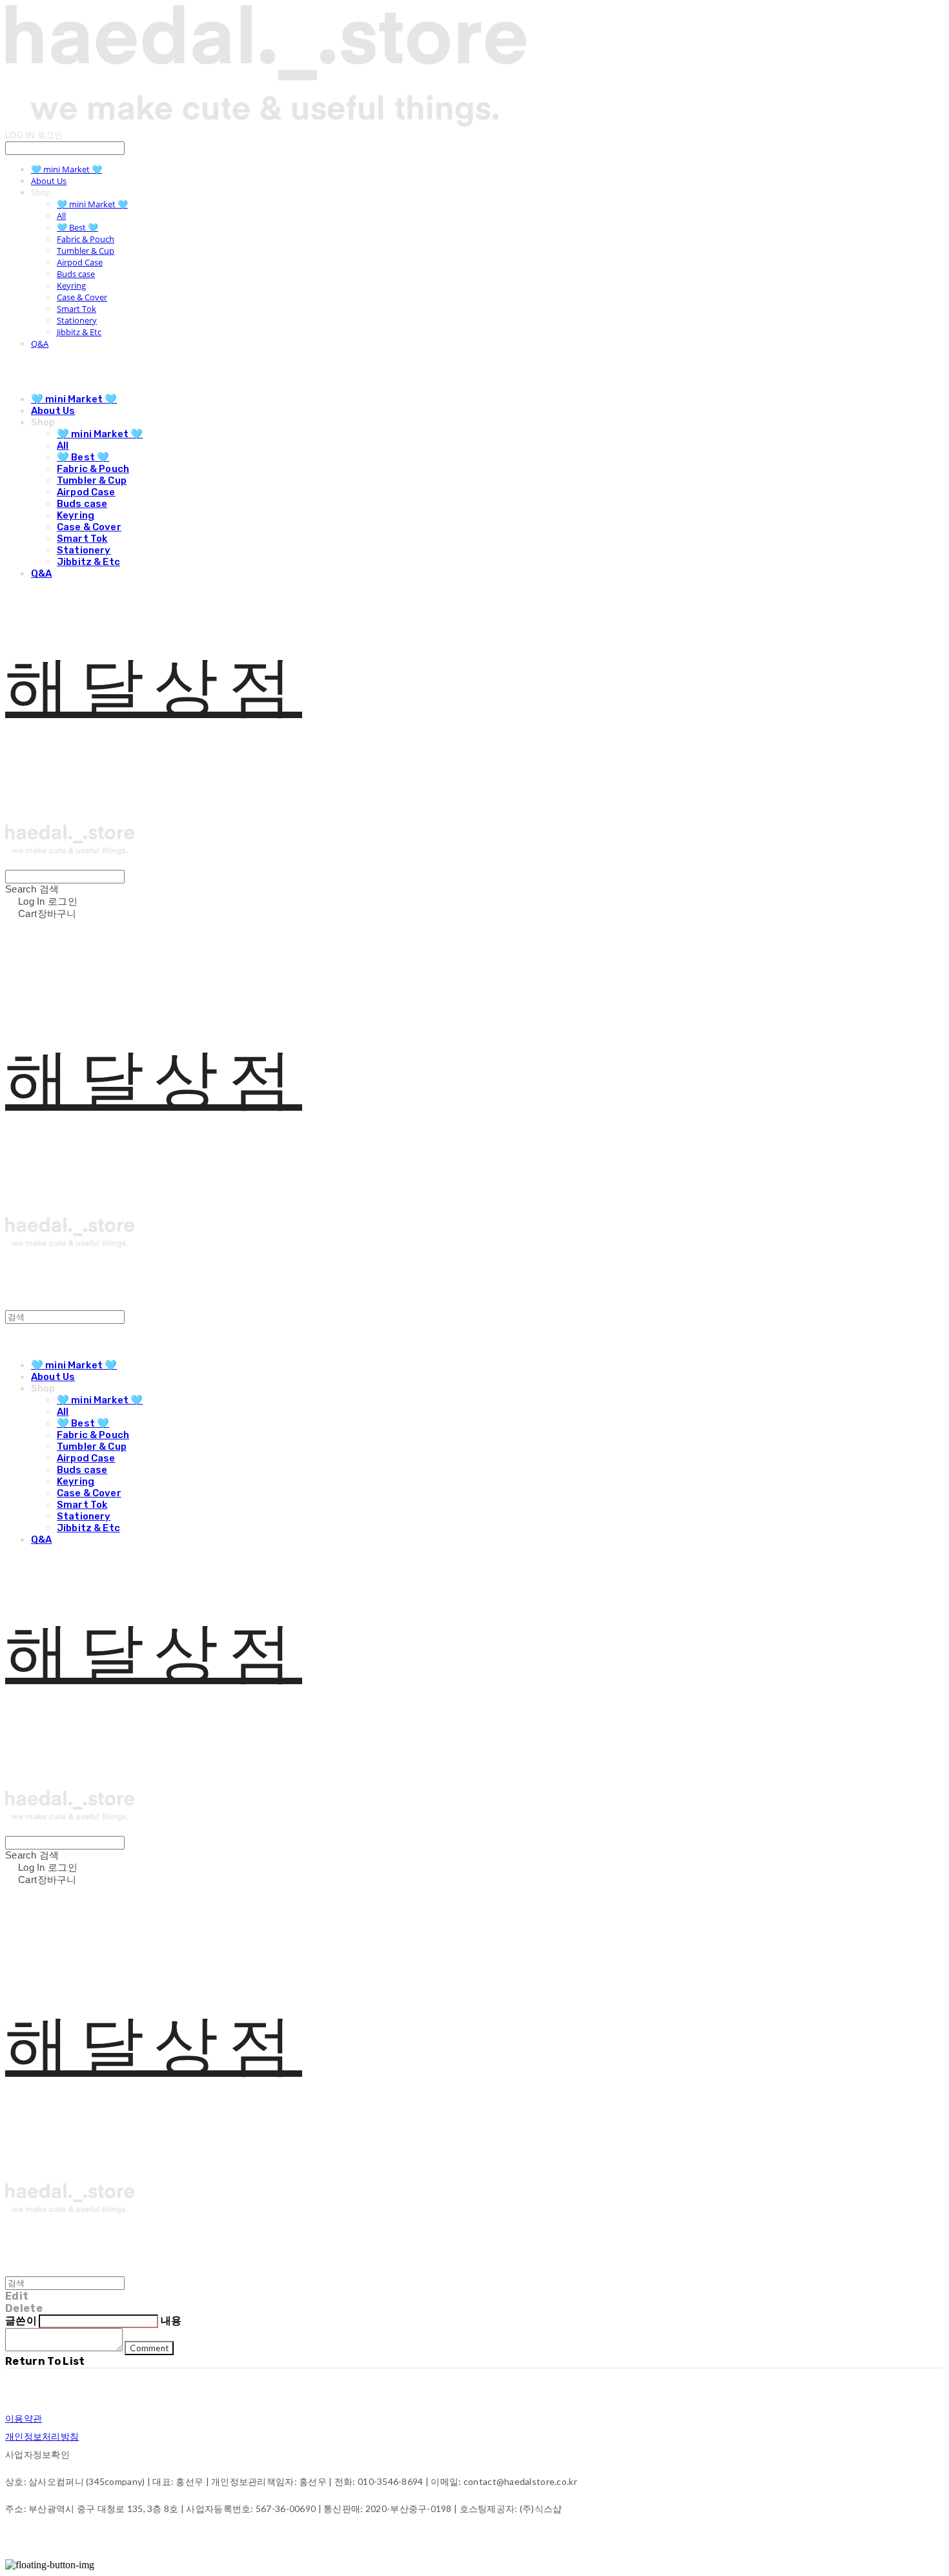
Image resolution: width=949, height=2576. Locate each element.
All (61, 216)
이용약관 (24, 2418)
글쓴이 (21, 2321)
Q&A (40, 344)
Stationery (77, 320)
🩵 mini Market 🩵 (66, 169)
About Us (49, 181)
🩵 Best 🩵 (77, 227)
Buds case (76, 274)
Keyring (71, 285)
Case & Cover (82, 297)
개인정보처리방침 (42, 2436)
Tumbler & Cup (86, 251)
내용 (171, 2321)
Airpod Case (80, 262)
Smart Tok (77, 309)
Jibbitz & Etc (79, 332)
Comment (149, 2348)
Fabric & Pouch (86, 239)
